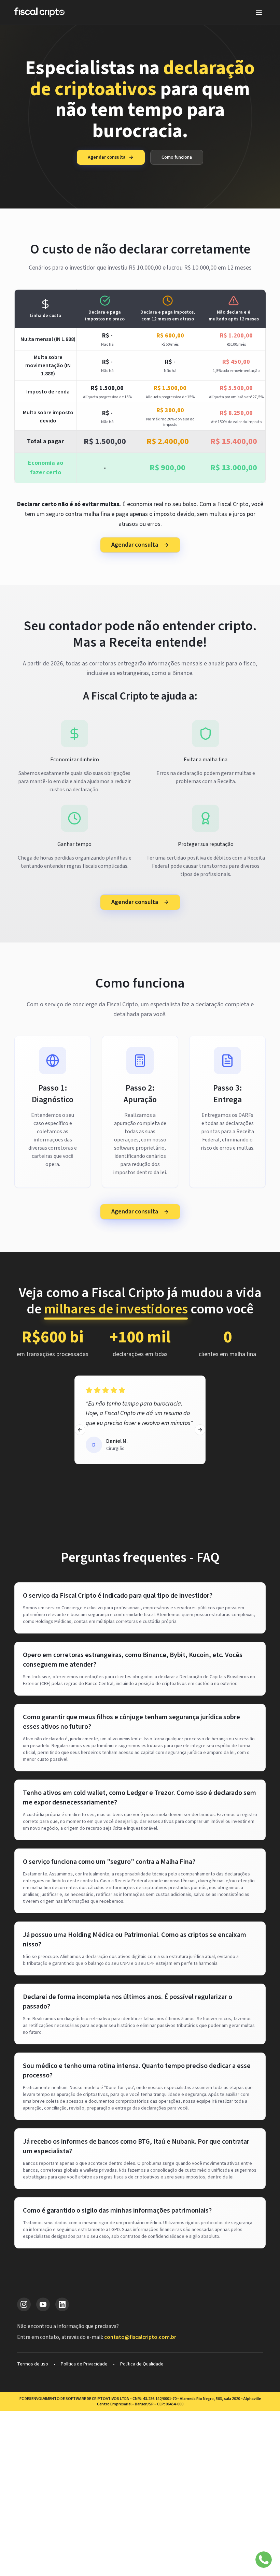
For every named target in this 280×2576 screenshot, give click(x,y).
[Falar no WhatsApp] (264, 2560)
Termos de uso (33, 2364)
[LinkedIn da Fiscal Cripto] (62, 2304)
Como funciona (177, 157)
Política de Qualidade (142, 2364)
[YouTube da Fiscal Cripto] (43, 2304)
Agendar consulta (107, 157)
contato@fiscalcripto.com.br (140, 2337)
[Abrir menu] (259, 12)
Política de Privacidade (84, 2364)
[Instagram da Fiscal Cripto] (24, 2304)
